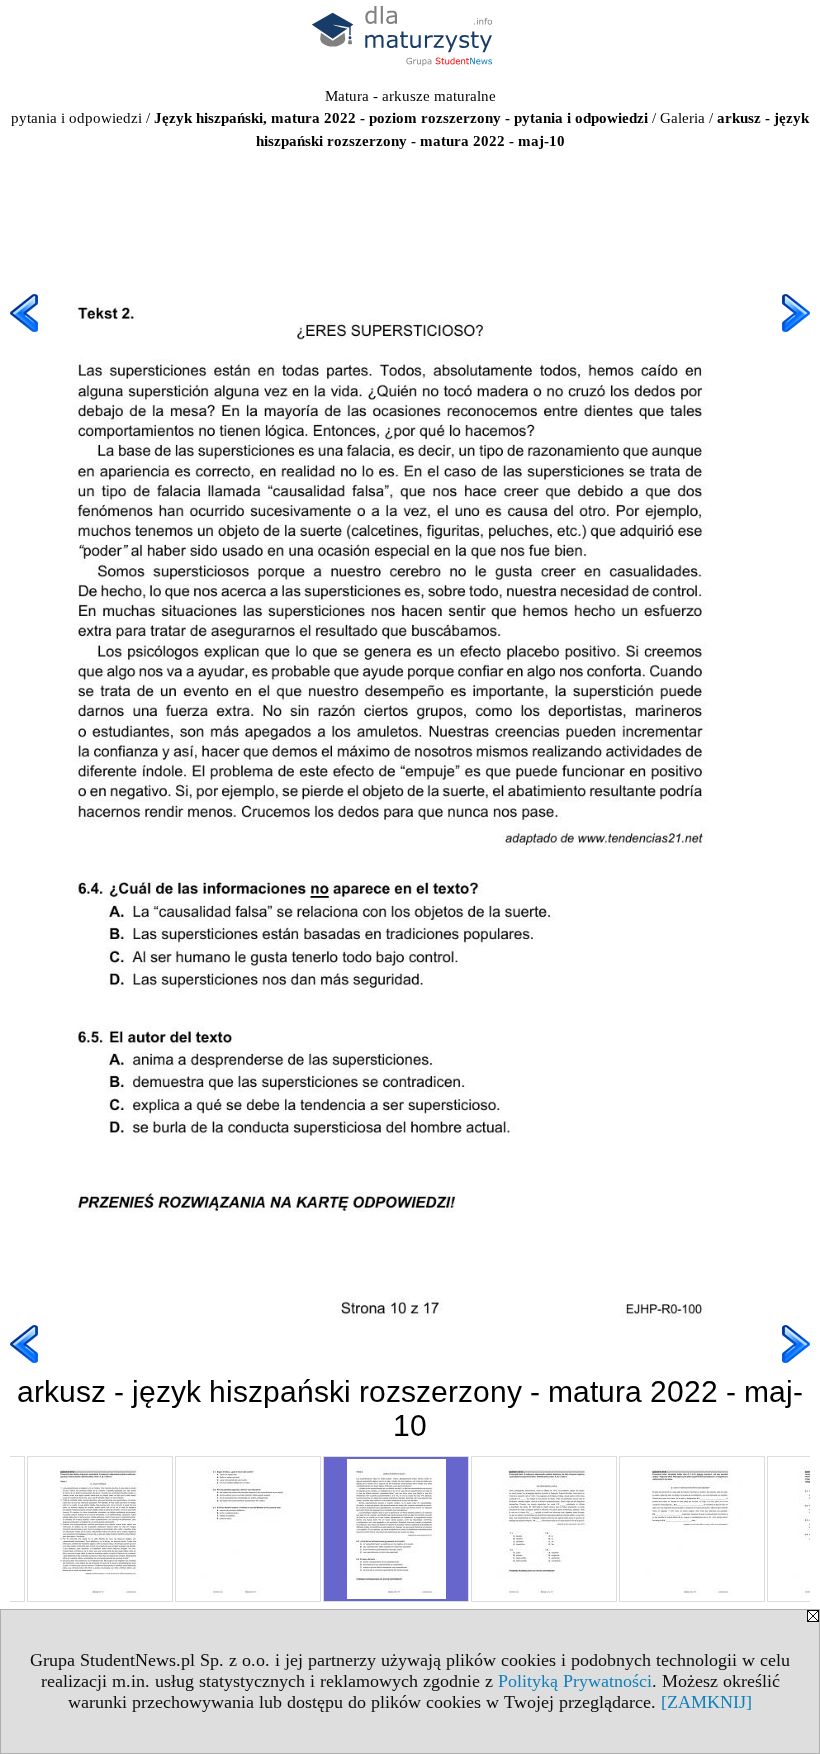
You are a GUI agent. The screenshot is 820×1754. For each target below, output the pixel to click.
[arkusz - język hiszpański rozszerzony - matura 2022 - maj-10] (396, 1529)
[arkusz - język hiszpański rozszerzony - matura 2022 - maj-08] (100, 1529)
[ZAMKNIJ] (706, 1702)
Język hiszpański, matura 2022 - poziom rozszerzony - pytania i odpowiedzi (401, 118)
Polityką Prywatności (575, 1681)
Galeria (682, 118)
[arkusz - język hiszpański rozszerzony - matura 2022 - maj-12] (692, 1529)
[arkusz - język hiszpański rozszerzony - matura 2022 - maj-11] (544, 1529)
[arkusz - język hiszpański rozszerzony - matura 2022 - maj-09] (248, 1529)
